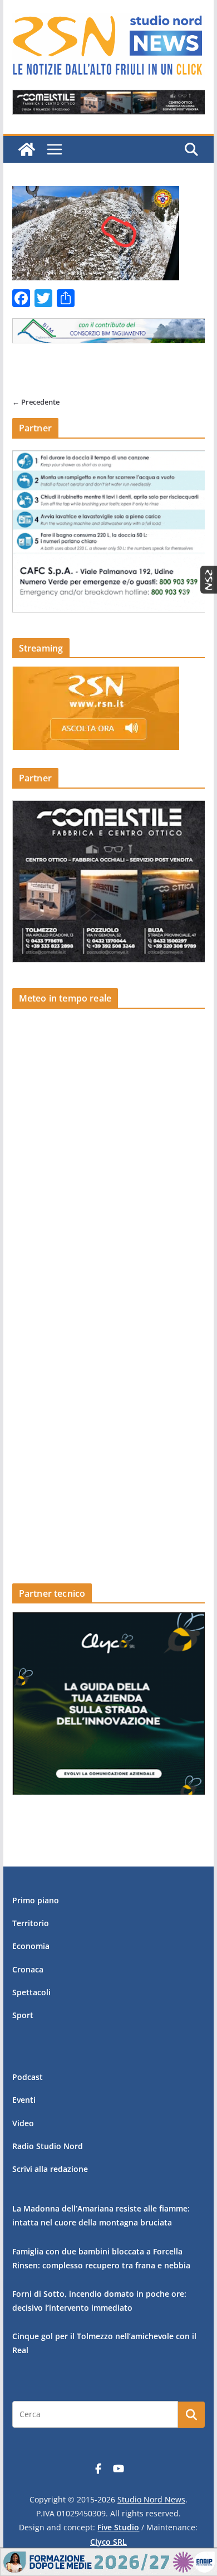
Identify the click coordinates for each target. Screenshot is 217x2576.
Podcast (28, 2077)
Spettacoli (31, 1992)
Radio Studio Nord (48, 2146)
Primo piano (36, 1900)
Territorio (31, 1923)
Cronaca (28, 1969)
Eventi (24, 2100)
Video (23, 2123)
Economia (31, 1946)
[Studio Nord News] (27, 149)
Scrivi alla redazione (50, 2169)
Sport (23, 2015)
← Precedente (36, 402)
